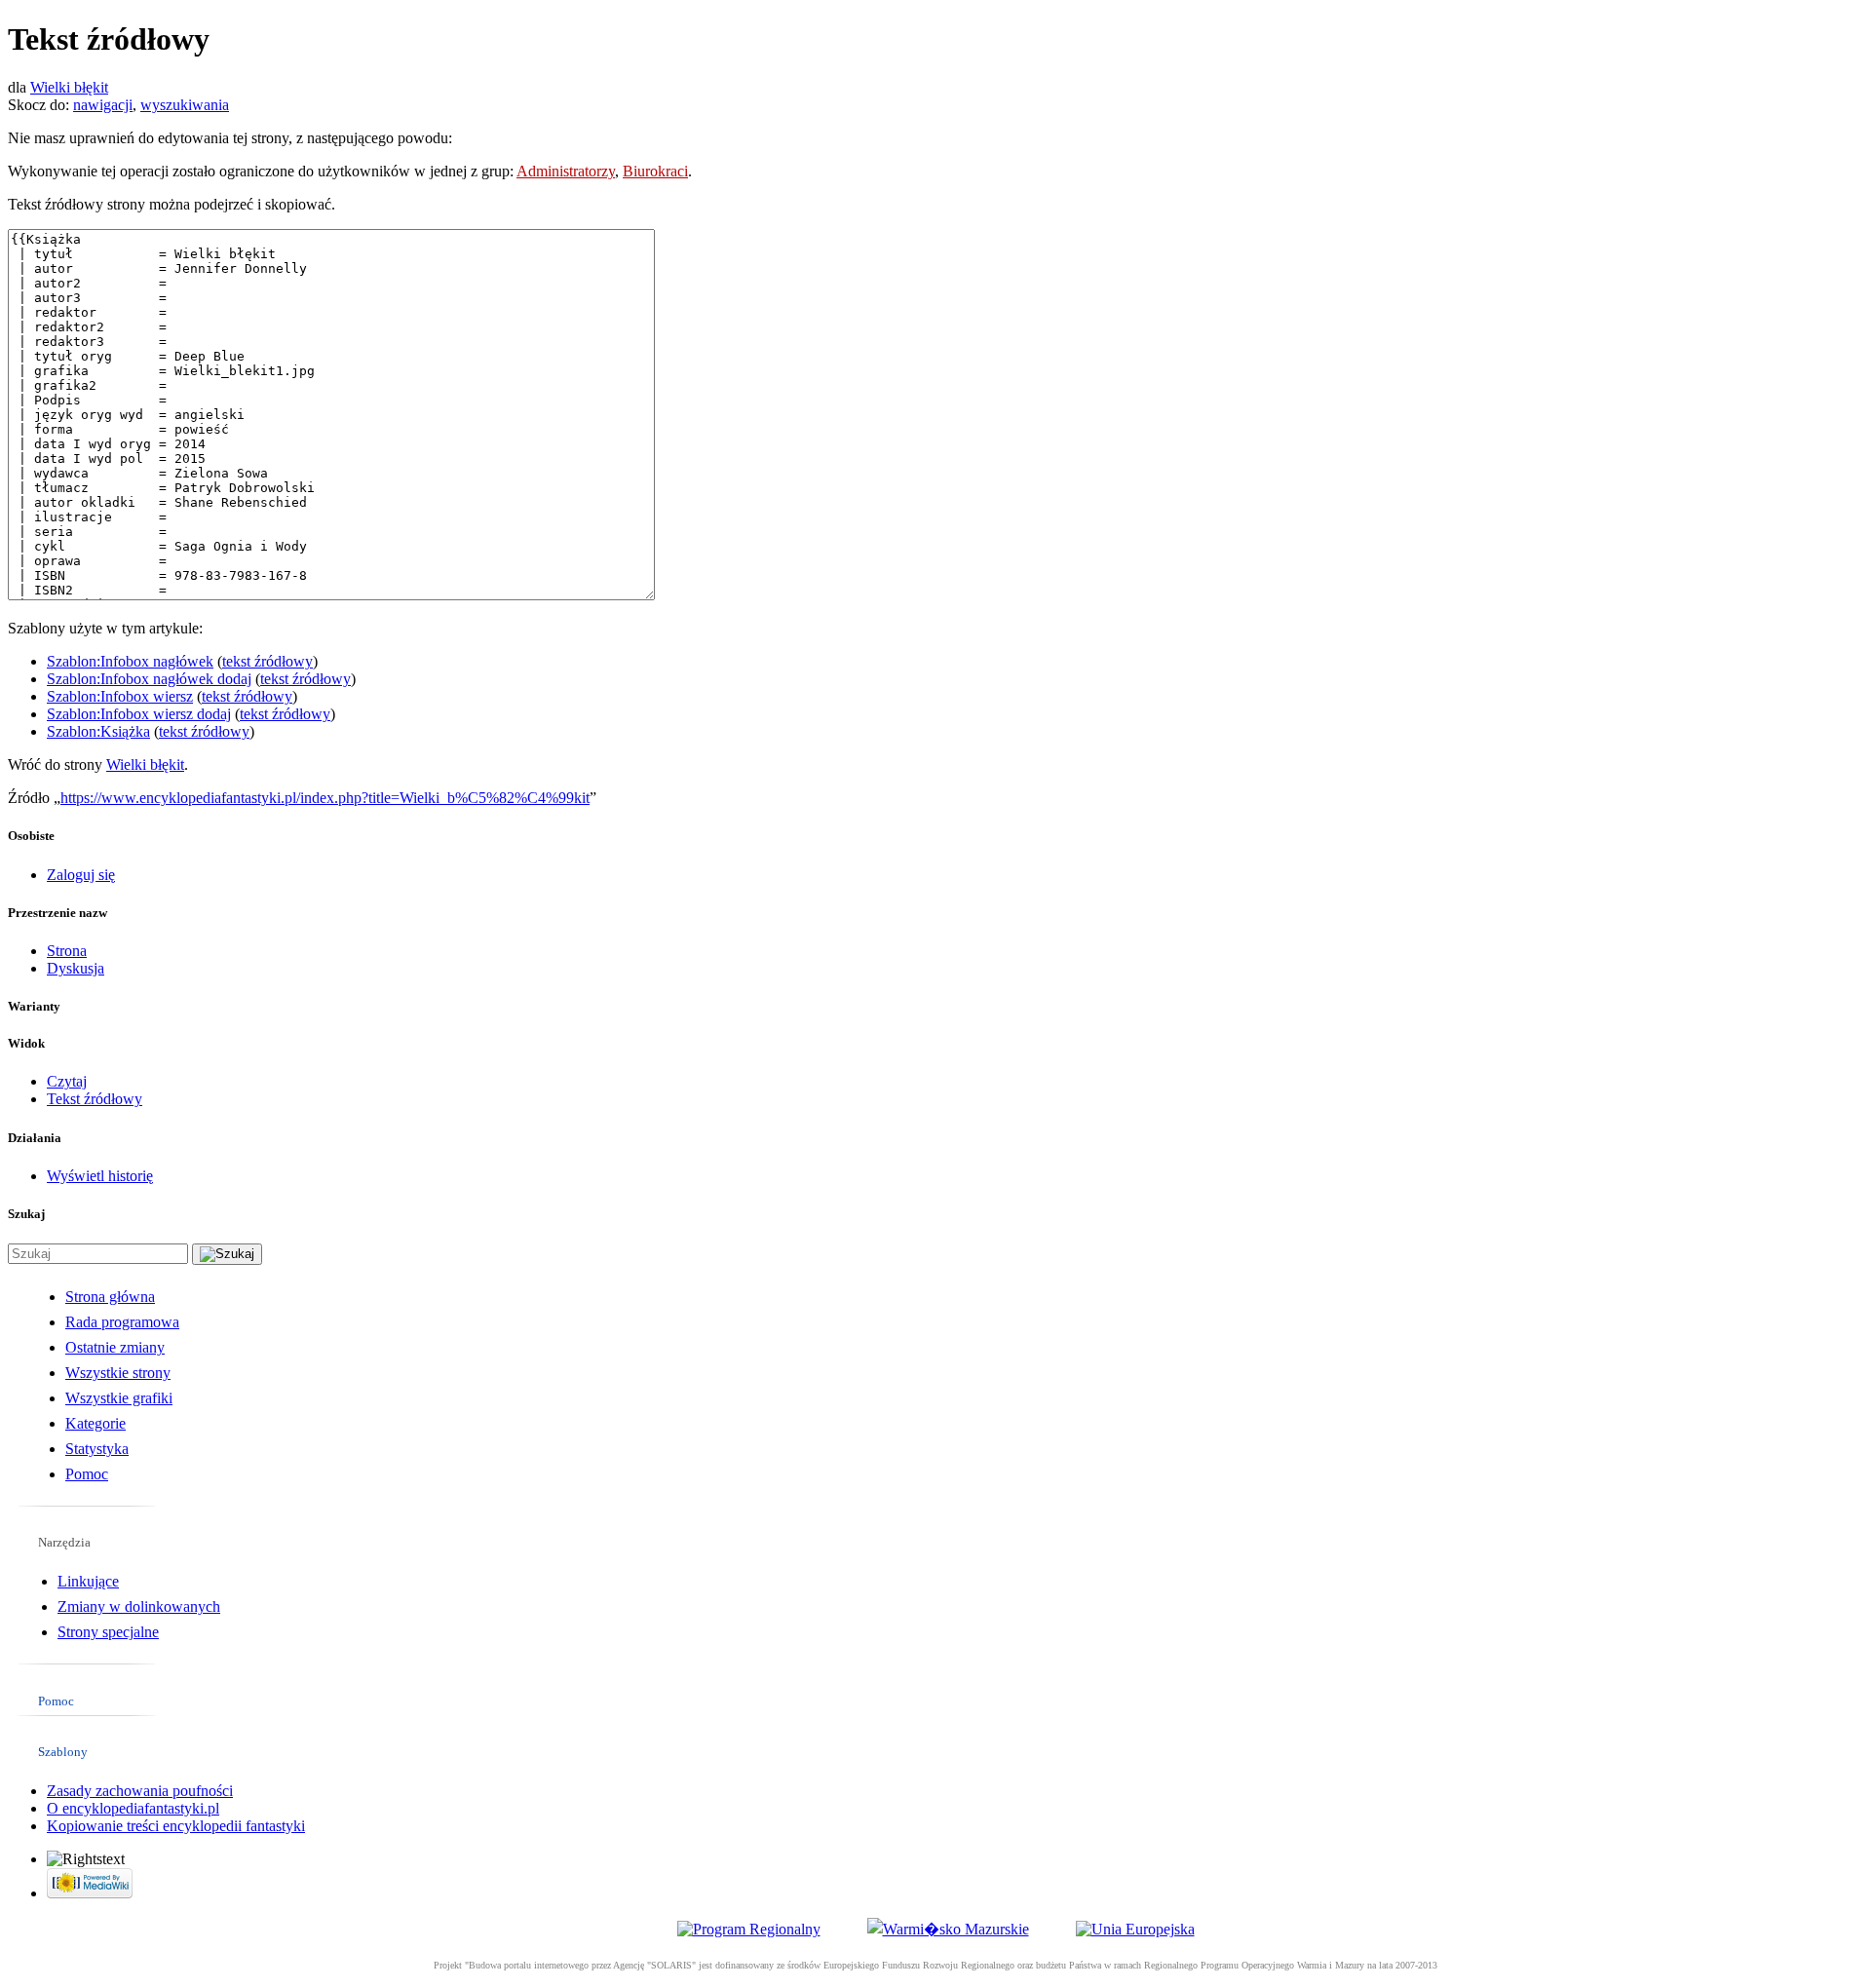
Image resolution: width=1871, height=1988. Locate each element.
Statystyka (97, 1449)
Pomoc (87, 1474)
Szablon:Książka (98, 731)
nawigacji (103, 105)
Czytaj (67, 1081)
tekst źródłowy (267, 661)
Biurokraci (655, 171)
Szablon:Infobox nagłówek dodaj (149, 679)
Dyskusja (76, 968)
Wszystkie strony (118, 1373)
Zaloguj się (81, 875)
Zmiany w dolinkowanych (139, 1606)
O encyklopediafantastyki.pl (133, 1808)
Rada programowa (122, 1322)
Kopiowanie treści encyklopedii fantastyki (176, 1826)
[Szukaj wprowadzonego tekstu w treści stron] (227, 1254)
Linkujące (88, 1581)
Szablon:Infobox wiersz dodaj (139, 714)
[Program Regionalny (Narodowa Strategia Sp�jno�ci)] (749, 1929)
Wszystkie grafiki (119, 1398)
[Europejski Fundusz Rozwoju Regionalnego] (1135, 1929)
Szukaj (26, 1214)
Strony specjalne (108, 1632)
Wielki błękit (69, 87)
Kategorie (95, 1423)
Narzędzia (64, 1542)
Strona (67, 951)
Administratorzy (566, 171)
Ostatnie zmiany (115, 1347)
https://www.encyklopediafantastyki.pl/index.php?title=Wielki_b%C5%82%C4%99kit (325, 798)
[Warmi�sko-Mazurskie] (948, 1929)
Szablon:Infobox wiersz (120, 696)
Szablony (63, 1752)
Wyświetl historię (100, 1176)
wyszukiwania (185, 105)
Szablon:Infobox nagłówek (130, 661)
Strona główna (110, 1297)
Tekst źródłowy (95, 1099)
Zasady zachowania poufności (140, 1791)
